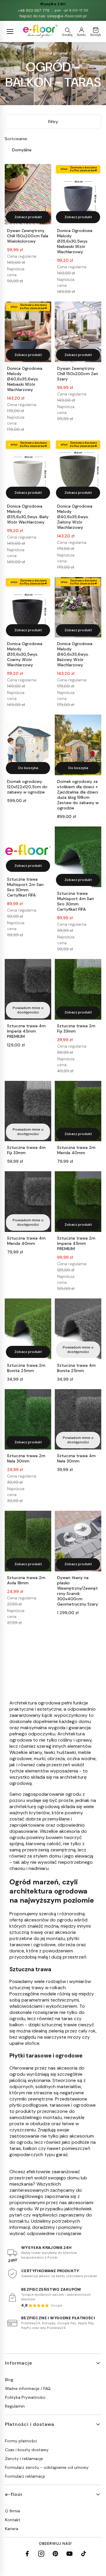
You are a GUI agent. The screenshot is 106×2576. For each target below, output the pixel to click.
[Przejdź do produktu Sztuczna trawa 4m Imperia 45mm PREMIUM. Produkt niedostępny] (28, 989)
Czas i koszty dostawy (27, 2450)
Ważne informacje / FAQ (28, 2388)
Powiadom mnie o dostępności (28, 1010)
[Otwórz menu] (10, 32)
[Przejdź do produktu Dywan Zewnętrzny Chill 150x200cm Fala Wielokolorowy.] (28, 194)
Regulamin (15, 2406)
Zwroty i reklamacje (24, 2459)
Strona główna (53, 53)
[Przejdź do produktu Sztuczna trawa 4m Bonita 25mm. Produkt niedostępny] (78, 1329)
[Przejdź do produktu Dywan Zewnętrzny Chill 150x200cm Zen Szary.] (78, 332)
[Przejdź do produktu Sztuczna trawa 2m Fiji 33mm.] (78, 989)
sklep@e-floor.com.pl (67, 16)
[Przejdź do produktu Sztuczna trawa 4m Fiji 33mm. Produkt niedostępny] (28, 1111)
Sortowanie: (16, 139)
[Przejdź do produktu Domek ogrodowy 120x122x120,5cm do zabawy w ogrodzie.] (28, 745)
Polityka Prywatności (25, 2397)
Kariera (12, 2529)
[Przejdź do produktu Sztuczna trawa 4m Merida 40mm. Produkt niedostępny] (28, 1202)
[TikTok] (84, 2554)
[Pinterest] (55, 2554)
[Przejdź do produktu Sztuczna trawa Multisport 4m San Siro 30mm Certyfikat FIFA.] (78, 857)
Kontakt (13, 2520)
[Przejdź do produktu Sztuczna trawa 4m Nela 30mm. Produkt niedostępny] (78, 1419)
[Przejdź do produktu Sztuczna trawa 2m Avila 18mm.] (28, 1541)
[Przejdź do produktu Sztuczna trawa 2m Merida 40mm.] (78, 1111)
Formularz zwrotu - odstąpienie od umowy (47, 2467)
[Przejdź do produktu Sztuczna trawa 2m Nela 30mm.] (28, 1419)
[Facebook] (27, 2554)
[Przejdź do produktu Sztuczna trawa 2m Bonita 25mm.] (28, 1329)
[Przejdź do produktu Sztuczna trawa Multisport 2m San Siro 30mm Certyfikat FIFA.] (28, 850)
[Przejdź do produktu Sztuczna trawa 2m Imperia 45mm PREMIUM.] (78, 1202)
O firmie (13, 2511)
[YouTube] (69, 2554)
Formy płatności (21, 2441)
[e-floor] (40, 32)
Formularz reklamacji (25, 2476)
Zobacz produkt (28, 217)
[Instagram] (41, 2554)
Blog (9, 2380)
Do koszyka (28, 768)
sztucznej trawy (27, 1988)
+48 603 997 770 (34, 10)
